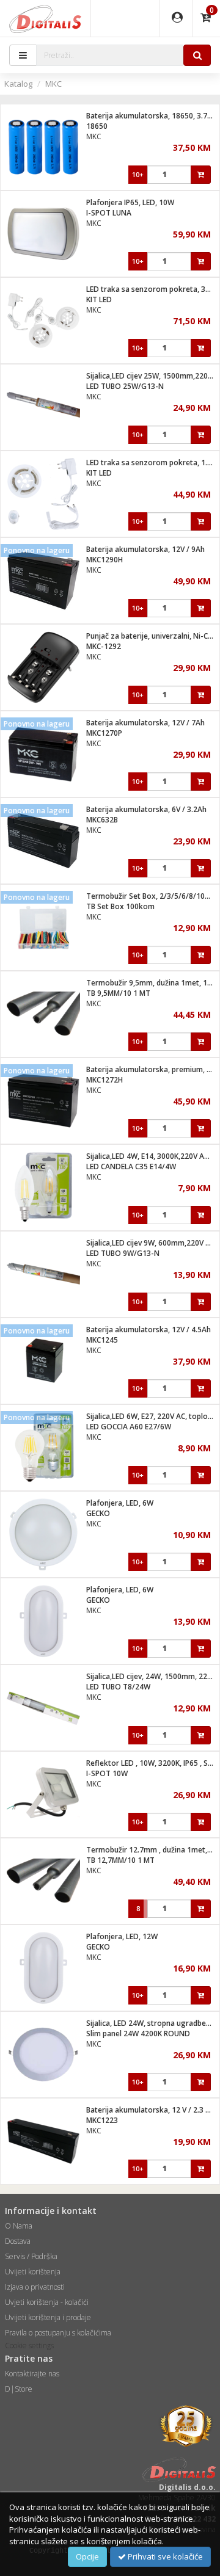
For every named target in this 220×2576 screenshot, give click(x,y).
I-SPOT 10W (107, 1773)
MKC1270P (104, 733)
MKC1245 (102, 1340)
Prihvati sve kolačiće (164, 2556)
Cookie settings (29, 2346)
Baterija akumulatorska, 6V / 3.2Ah (146, 809)
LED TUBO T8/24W (118, 1687)
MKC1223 (102, 2120)
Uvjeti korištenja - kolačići (47, 2302)
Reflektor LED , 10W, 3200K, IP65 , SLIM (153, 1763)
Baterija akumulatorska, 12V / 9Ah (145, 549)
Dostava (18, 2241)
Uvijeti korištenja (33, 2272)
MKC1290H (105, 560)
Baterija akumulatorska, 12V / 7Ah (145, 723)
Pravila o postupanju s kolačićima (58, 2333)
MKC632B (102, 820)
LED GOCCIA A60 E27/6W (129, 1427)
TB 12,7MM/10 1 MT (120, 1860)
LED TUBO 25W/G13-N (125, 386)
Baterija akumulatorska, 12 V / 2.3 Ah (150, 2110)
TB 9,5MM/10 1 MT (118, 993)
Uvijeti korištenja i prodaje (48, 2317)
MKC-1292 (104, 646)
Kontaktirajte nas (32, 2374)
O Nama (19, 2226)
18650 (97, 126)
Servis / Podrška (31, 2256)
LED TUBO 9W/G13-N (123, 1253)
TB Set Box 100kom (120, 906)
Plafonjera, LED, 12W (122, 1936)
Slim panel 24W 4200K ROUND (138, 2034)
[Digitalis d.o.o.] (45, 18)
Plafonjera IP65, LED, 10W (130, 202)
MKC (53, 84)
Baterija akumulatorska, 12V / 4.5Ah (148, 1330)
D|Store (19, 2389)
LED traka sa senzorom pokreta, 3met (153, 289)
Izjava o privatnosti (35, 2287)
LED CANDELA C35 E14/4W (131, 1166)
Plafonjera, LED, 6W (120, 1503)
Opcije (87, 2556)
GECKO (98, 1513)
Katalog (18, 84)
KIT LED (99, 299)
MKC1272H (105, 1080)
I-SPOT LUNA (109, 213)
